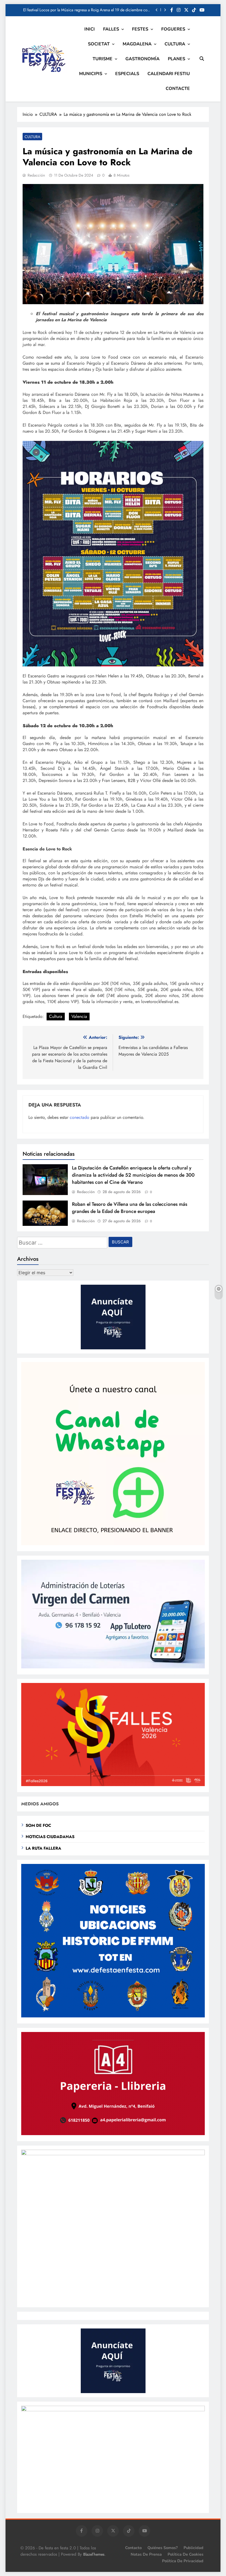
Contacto (133, 2548)
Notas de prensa (146, 2554)
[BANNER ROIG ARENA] (113, 2154)
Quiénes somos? (163, 2548)
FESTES (140, 29)
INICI (90, 29)
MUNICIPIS (91, 74)
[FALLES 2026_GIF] (113, 1785)
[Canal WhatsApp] (113, 1544)
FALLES (111, 29)
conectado (80, 1117)
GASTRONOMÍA (142, 59)
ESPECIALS (127, 74)
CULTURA (175, 44)
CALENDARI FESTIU (169, 74)
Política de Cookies (185, 2554)
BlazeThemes (94, 2554)
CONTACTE (178, 89)
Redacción (36, 175)
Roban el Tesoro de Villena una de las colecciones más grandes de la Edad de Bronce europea (130, 1208)
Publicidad (193, 2548)
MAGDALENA (137, 44)
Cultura (56, 1016)
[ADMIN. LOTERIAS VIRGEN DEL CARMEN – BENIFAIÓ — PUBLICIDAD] (113, 1667)
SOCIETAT (99, 44)
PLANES (177, 59)
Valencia (79, 1016)
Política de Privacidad (183, 2561)
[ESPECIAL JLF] (113, 2016)
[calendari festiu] (113, 2410)
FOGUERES (173, 29)
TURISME (103, 59)
